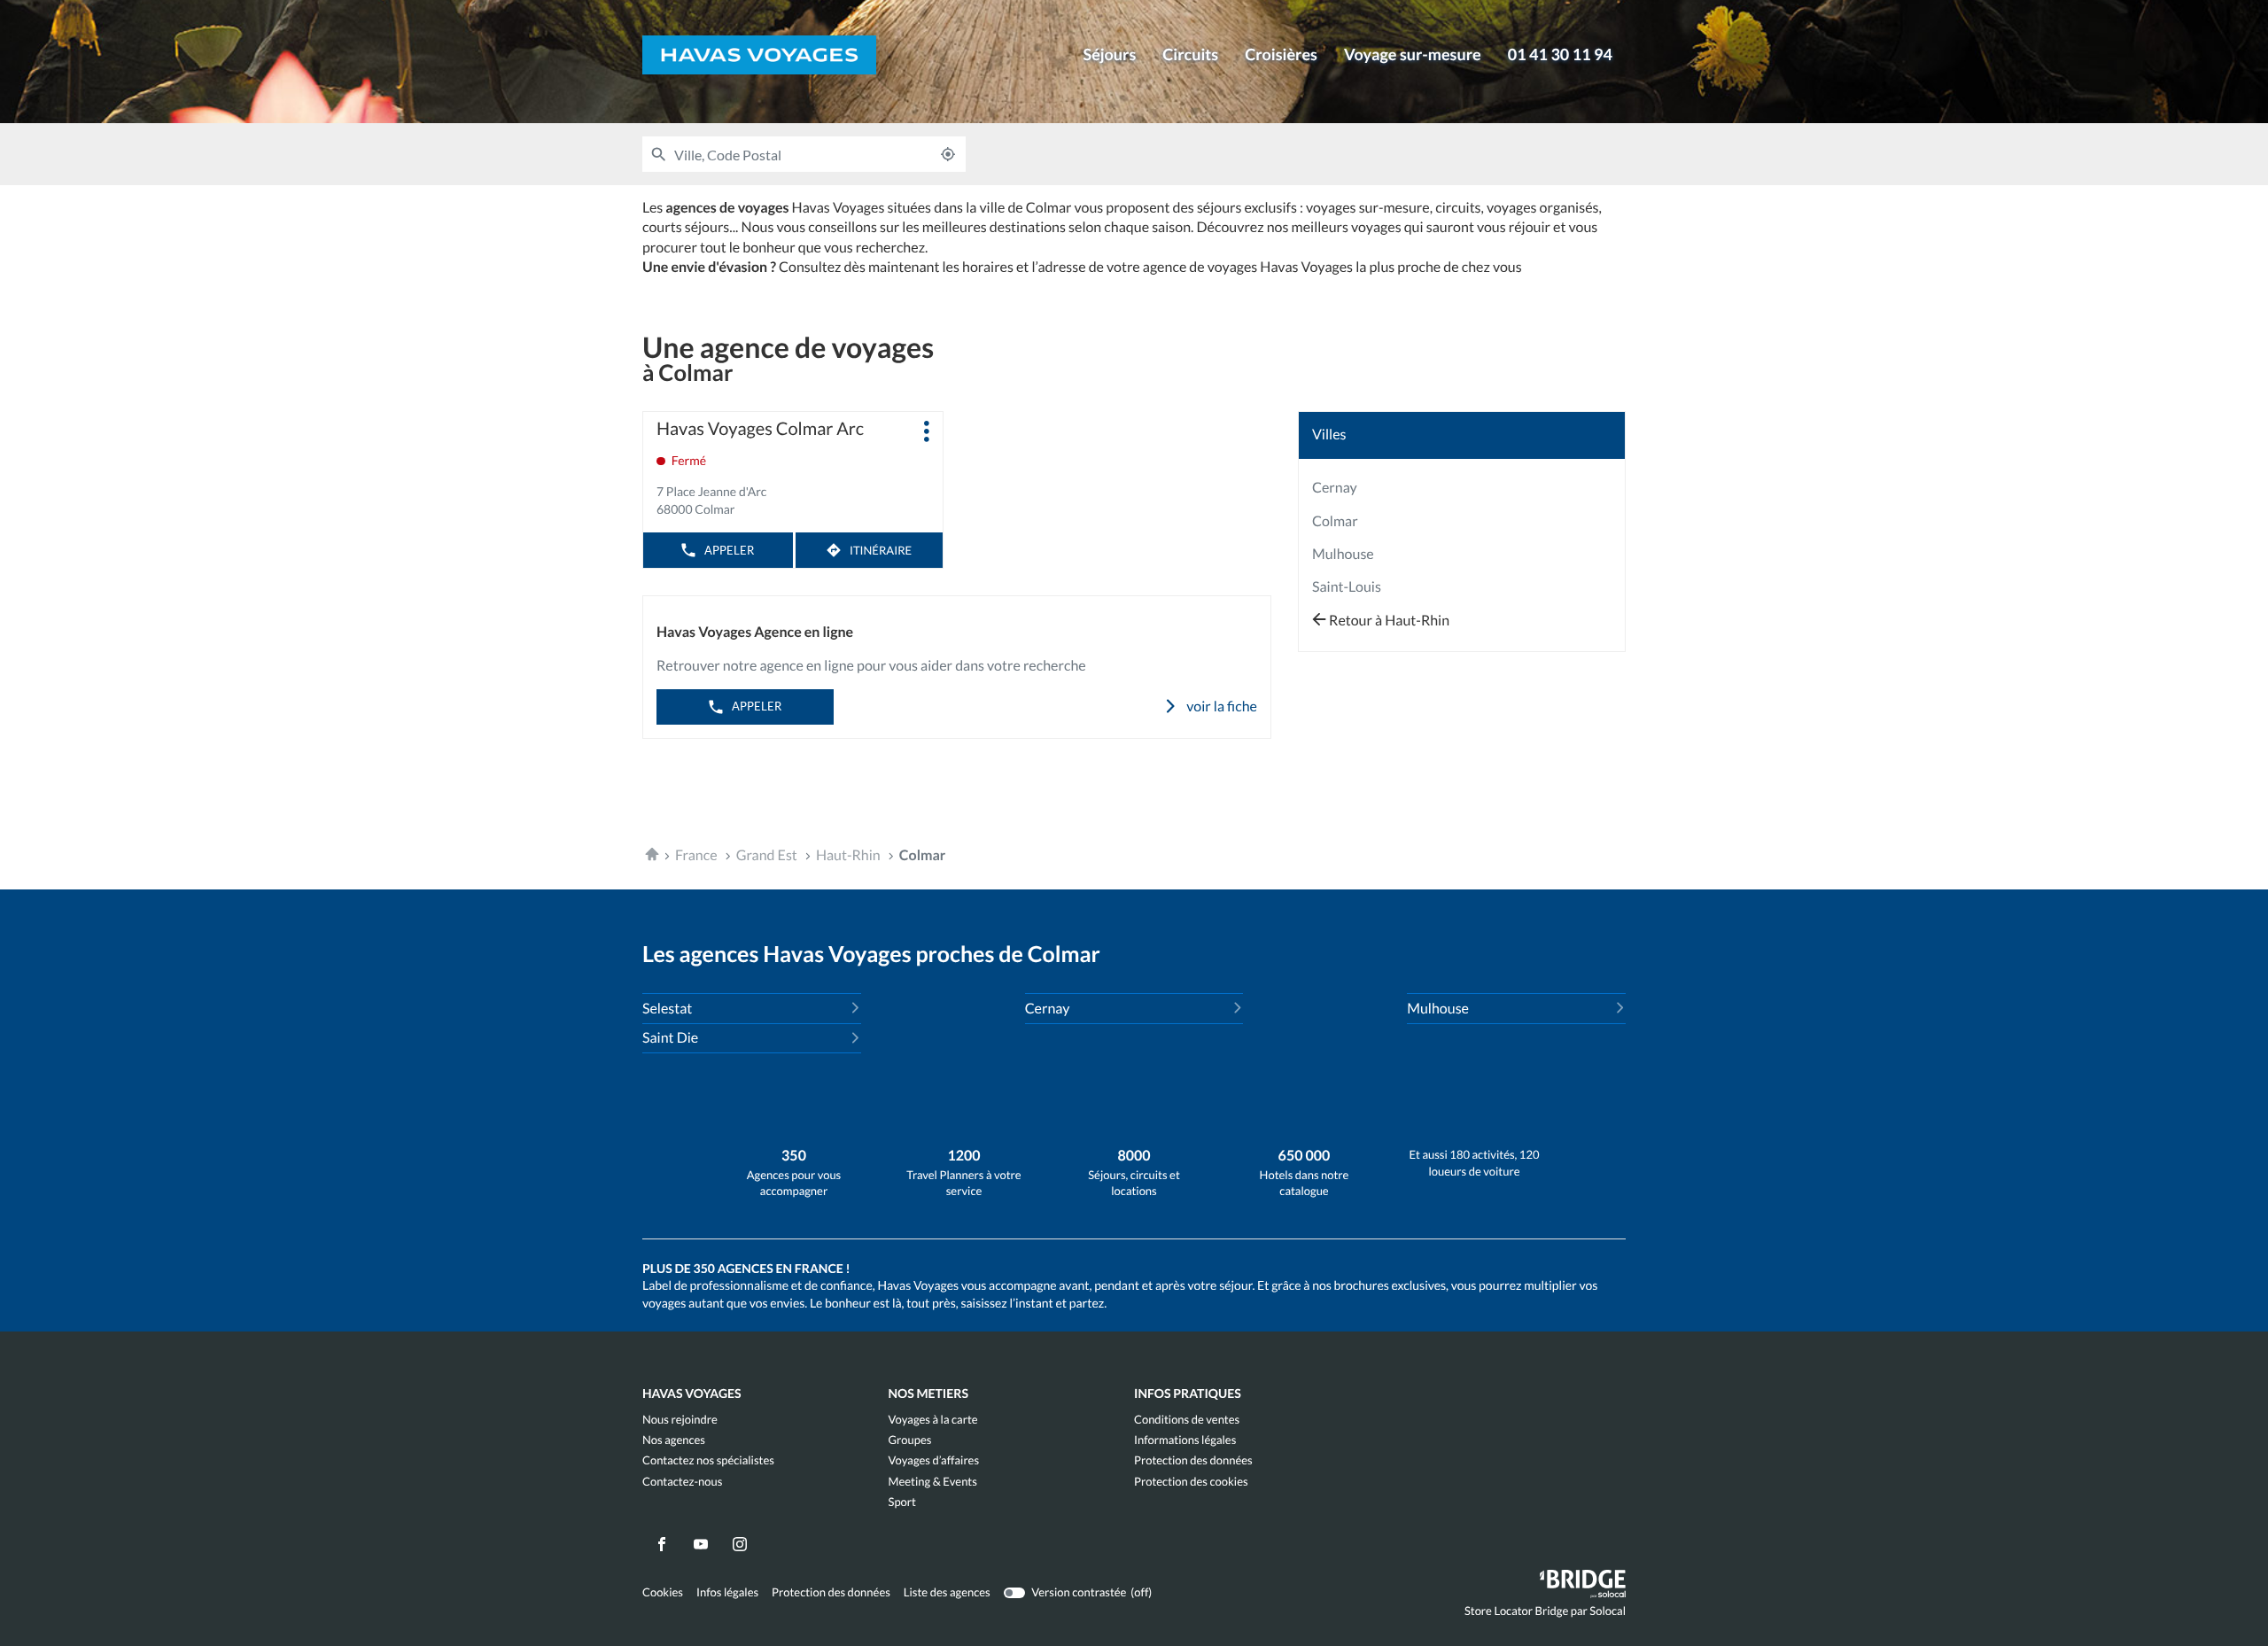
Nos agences (674, 1440)
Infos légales (727, 1592)
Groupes (910, 1440)
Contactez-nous (682, 1482)
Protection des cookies (1191, 1482)
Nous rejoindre (680, 1420)
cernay (1335, 488)
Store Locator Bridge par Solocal (1545, 1615)
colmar (1335, 521)
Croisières (1281, 54)
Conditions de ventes (1187, 1420)
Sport (902, 1502)
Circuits (1190, 54)
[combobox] (802, 154)
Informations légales (1185, 1440)
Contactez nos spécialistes (708, 1460)
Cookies (663, 1592)
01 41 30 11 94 (1560, 54)
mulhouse (1343, 554)
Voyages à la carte (933, 1420)
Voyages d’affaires (934, 1460)
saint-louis (1347, 587)
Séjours (1109, 54)
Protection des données (1193, 1460)
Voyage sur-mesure (1413, 54)
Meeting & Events (933, 1482)
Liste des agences (947, 1592)
